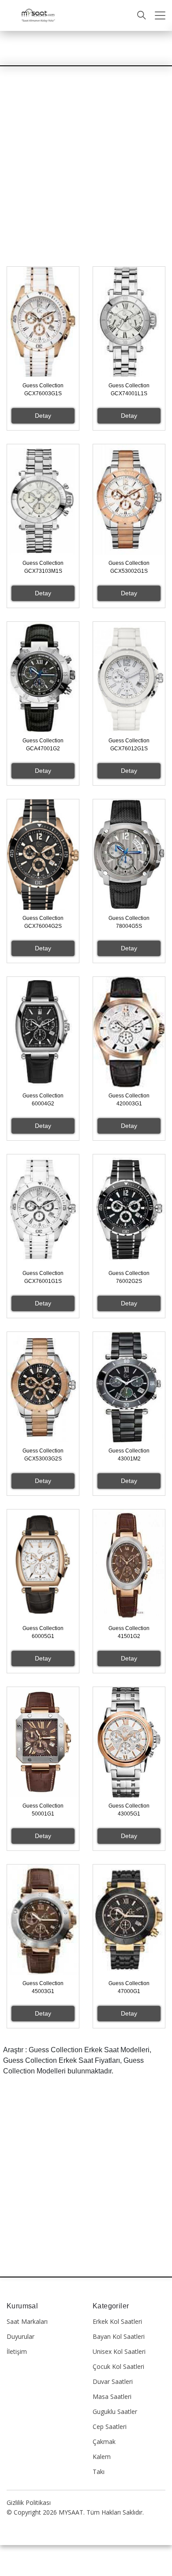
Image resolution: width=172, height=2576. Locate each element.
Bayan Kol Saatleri (119, 2336)
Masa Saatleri (112, 2396)
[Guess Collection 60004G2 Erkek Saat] (43, 1032)
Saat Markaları (27, 2321)
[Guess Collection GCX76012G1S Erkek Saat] (129, 677)
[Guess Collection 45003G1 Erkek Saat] (43, 1920)
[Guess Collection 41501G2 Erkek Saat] (129, 1565)
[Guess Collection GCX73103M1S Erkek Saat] (43, 499)
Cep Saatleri (110, 2427)
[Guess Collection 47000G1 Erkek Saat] (129, 1920)
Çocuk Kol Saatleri (118, 2366)
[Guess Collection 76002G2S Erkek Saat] (129, 1210)
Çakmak (104, 2442)
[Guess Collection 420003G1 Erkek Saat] (129, 1032)
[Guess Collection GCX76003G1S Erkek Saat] (43, 322)
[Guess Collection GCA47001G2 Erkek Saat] (43, 677)
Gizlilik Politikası (29, 2502)
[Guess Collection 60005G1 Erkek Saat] (43, 1565)
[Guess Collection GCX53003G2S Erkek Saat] (43, 1387)
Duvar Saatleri (113, 2381)
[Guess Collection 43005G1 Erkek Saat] (129, 1742)
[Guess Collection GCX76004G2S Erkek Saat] (43, 855)
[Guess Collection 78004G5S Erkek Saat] (129, 855)
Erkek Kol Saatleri (117, 2321)
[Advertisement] (86, 177)
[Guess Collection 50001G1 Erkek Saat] (43, 1742)
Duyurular (21, 2336)
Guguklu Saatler (115, 2411)
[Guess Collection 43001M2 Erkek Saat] (129, 1387)
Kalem (102, 2457)
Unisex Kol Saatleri (119, 2351)
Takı (99, 2472)
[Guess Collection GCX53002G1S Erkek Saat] (129, 499)
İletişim (17, 2351)
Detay (43, 416)
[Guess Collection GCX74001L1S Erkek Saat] (129, 322)
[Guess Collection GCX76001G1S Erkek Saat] (43, 1210)
